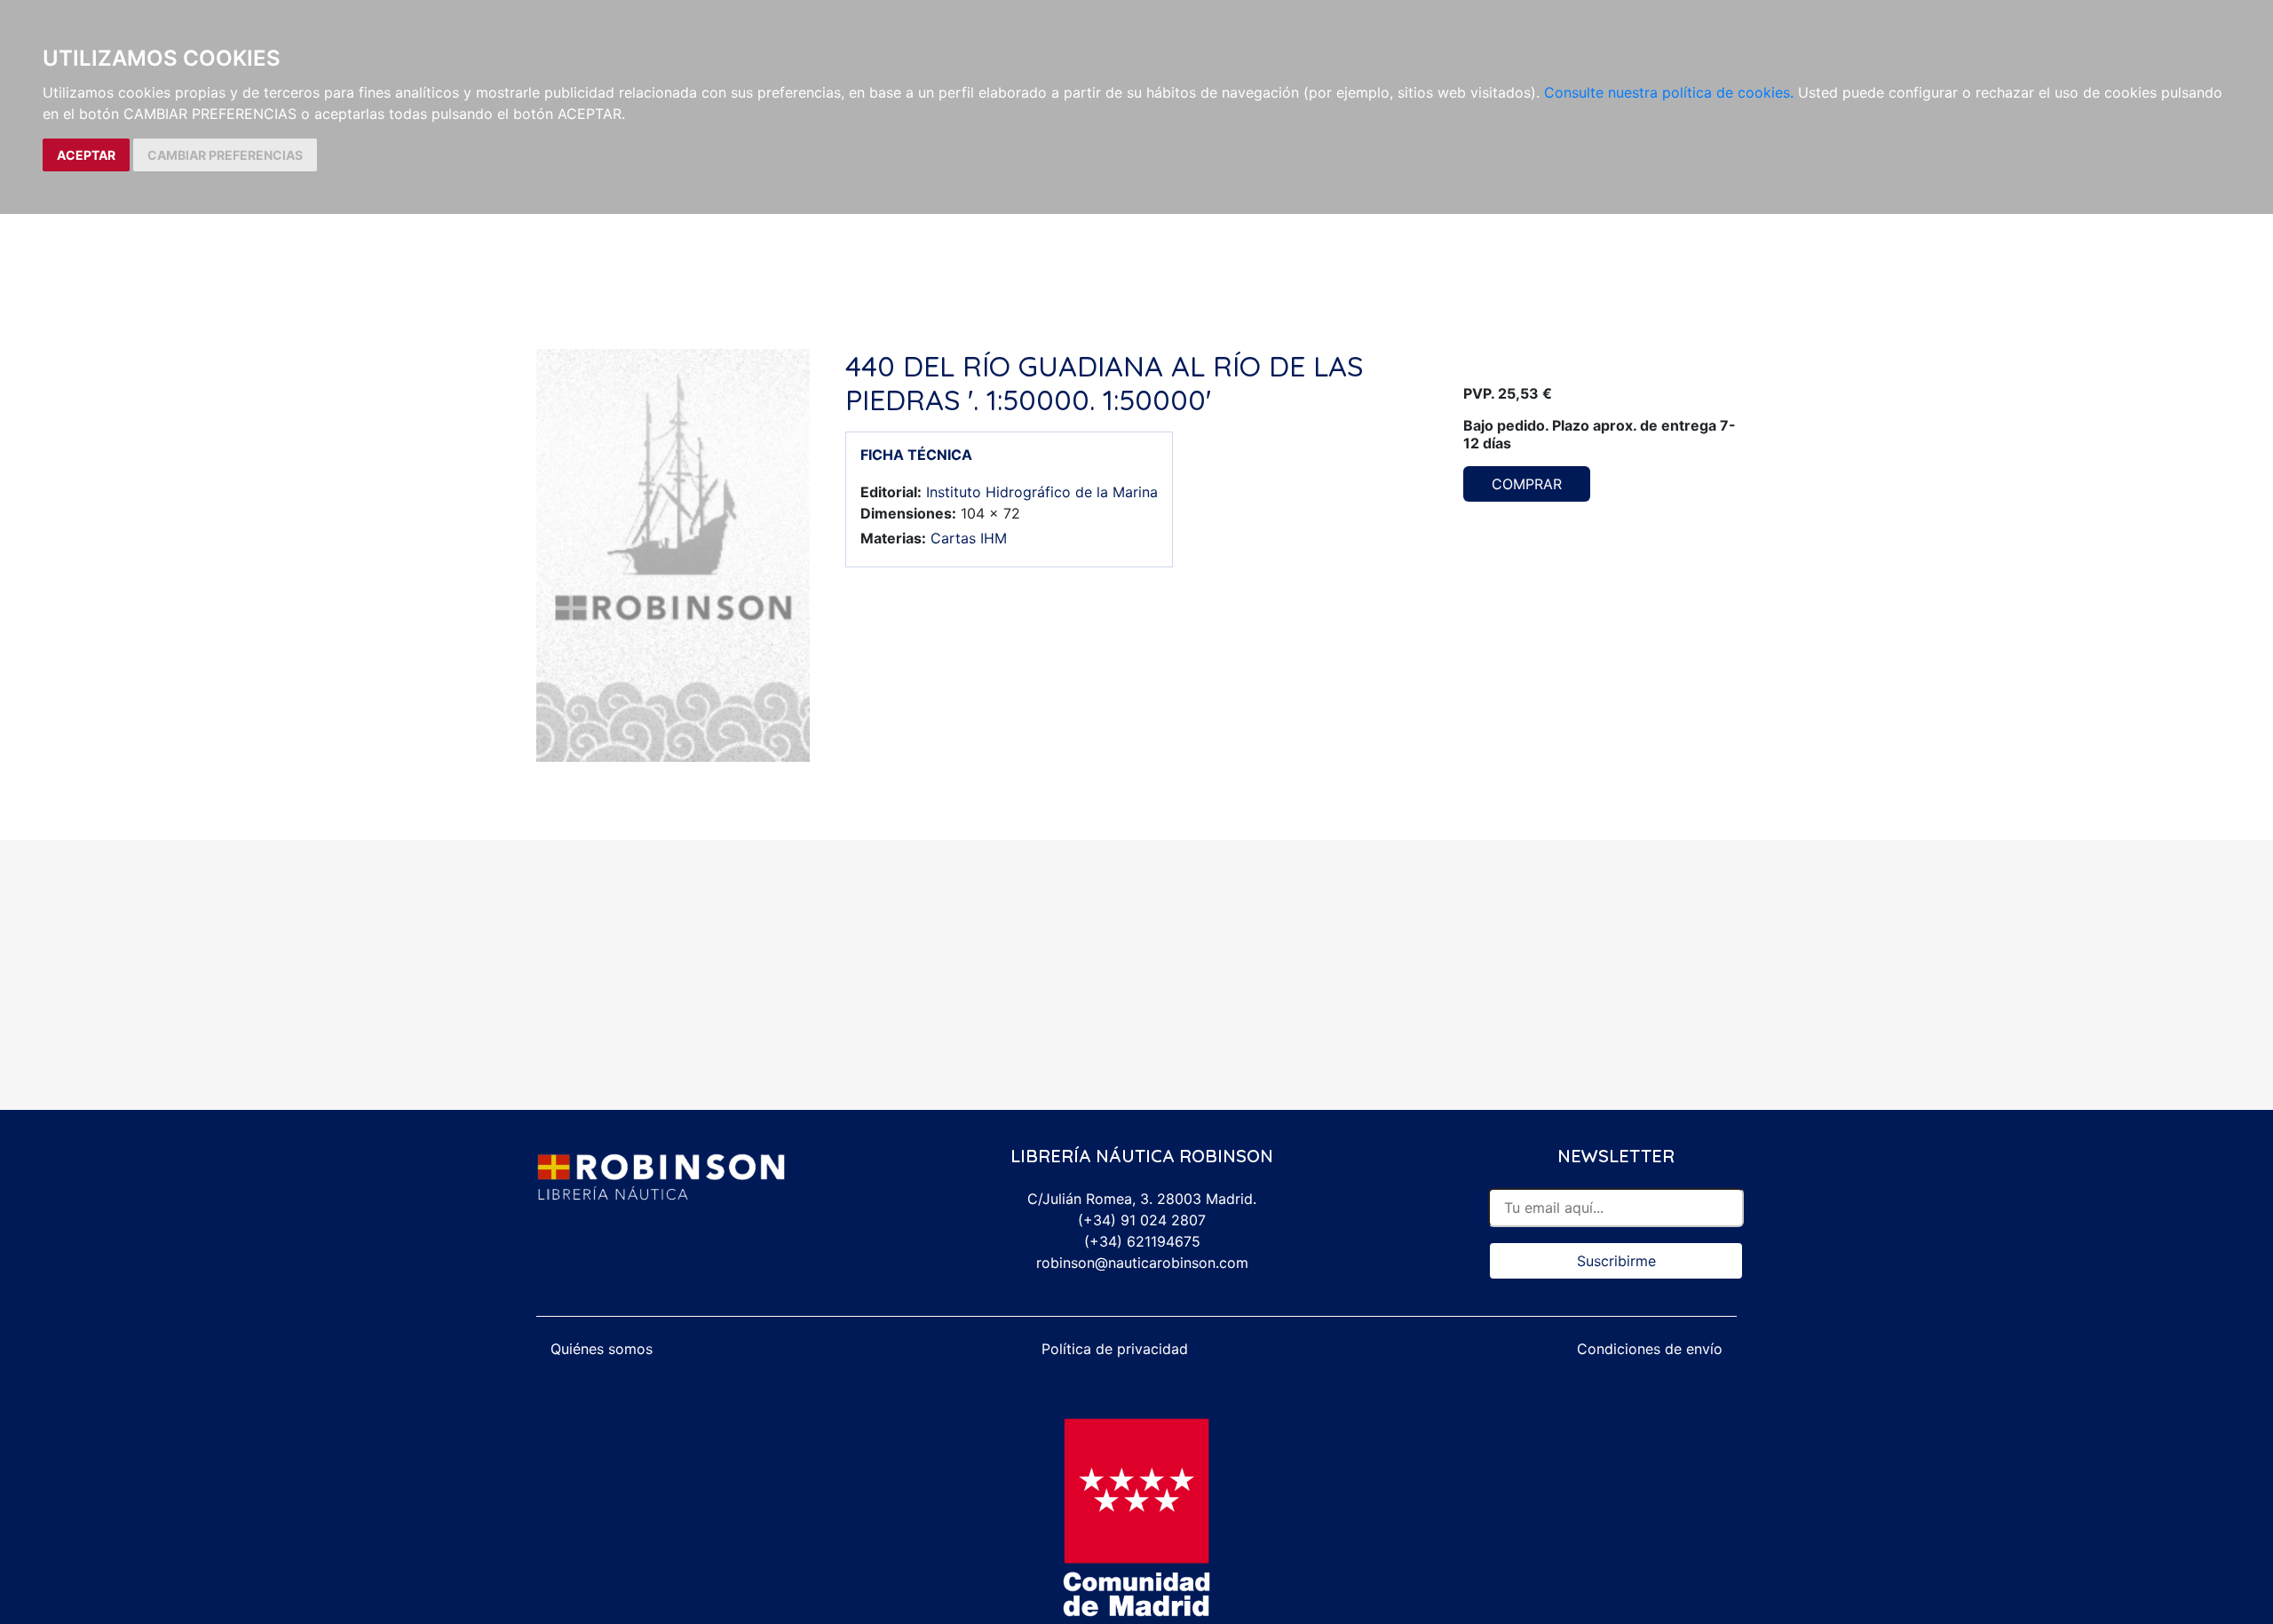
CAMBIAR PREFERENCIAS (225, 155)
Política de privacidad (1115, 1349)
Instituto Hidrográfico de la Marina (1042, 492)
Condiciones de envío (1650, 1349)
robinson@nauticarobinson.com (1142, 1263)
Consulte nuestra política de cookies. (1669, 92)
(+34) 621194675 (1142, 1241)
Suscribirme (1616, 1261)
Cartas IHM (969, 538)
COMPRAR (1527, 484)
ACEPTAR (86, 155)
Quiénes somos (602, 1349)
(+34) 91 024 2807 (1142, 1220)
